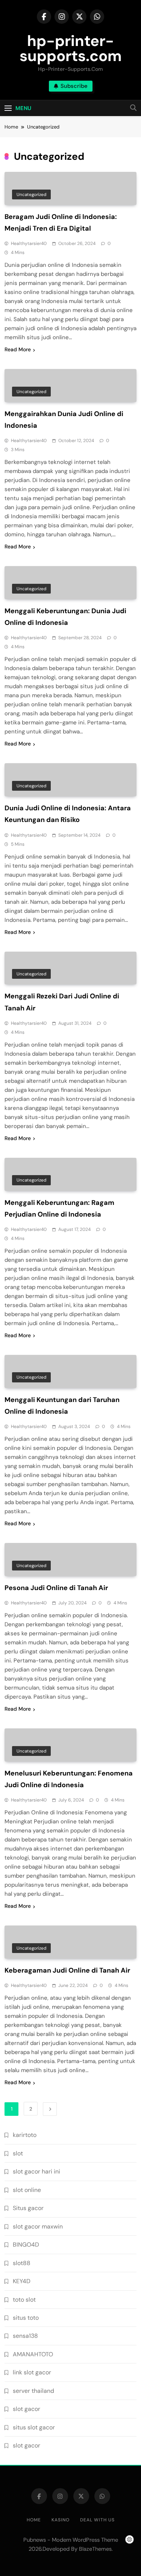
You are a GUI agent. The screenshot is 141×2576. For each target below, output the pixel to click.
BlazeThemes (95, 2549)
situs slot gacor (34, 2427)
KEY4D (22, 2281)
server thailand (33, 2391)
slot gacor (27, 2409)
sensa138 (25, 2336)
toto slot (24, 2300)
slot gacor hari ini (36, 2171)
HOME (34, 2520)
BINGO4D (26, 2245)
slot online (27, 2190)
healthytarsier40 (29, 243)
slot (18, 2153)
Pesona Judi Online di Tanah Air (56, 1588)
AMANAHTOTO (33, 2354)
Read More (18, 349)
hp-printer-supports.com (71, 48)
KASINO (61, 2520)
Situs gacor (28, 2208)
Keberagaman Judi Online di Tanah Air (67, 1970)
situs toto (26, 2318)
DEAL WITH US (97, 2520)
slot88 (22, 2263)
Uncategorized (31, 194)
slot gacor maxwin (38, 2226)
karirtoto (25, 2135)
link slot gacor (32, 2372)
